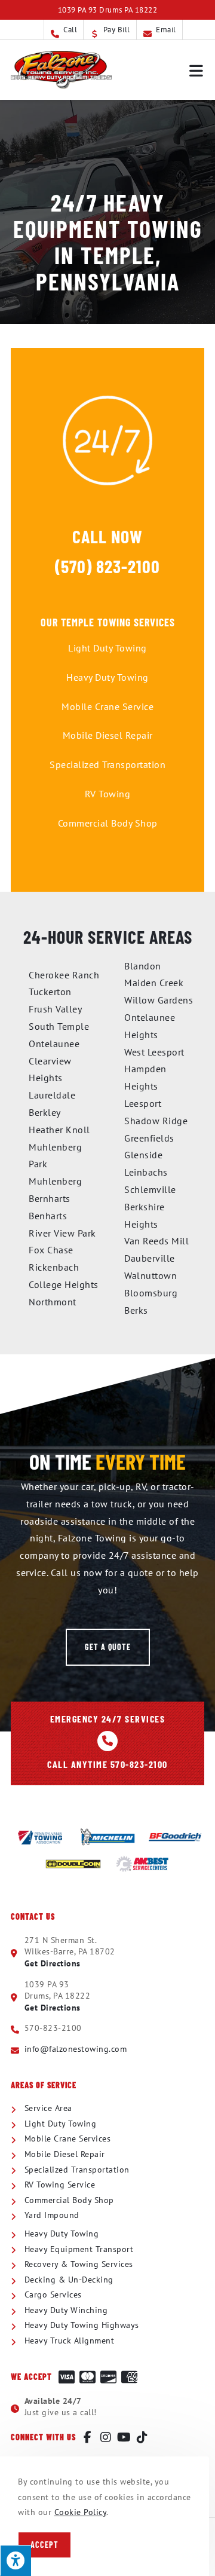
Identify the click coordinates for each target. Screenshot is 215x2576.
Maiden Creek (154, 983)
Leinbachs (146, 1172)
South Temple (59, 1026)
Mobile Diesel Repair (108, 735)
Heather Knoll (59, 1130)
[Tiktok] (143, 2437)
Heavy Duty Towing (107, 677)
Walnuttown (150, 1275)
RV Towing (108, 794)
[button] (108, 1647)
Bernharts (50, 1198)
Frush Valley (55, 1009)
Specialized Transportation (107, 764)
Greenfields (149, 1138)
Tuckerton (50, 992)
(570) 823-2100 (107, 566)
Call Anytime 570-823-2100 (107, 1764)
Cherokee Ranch (64, 975)
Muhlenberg (55, 1181)
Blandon (143, 966)
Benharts (48, 1216)
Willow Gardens (159, 1000)
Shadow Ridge (156, 1121)
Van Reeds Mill (156, 1241)
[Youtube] (124, 2437)
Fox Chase (51, 1250)
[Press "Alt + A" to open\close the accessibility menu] (16, 2560)
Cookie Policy (81, 2512)
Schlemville (150, 1189)
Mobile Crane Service (107, 706)
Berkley (45, 1112)
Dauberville (150, 1258)
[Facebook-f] (88, 2437)
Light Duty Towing (107, 648)
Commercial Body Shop (108, 823)
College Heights (64, 1284)
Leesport (143, 1103)
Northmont (53, 1302)
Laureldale (52, 1095)
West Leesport (154, 1052)
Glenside (143, 1155)
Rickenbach (54, 1267)
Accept (44, 2545)
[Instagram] (106, 2437)
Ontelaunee (54, 1044)
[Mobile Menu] (197, 70)
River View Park (62, 1233)
